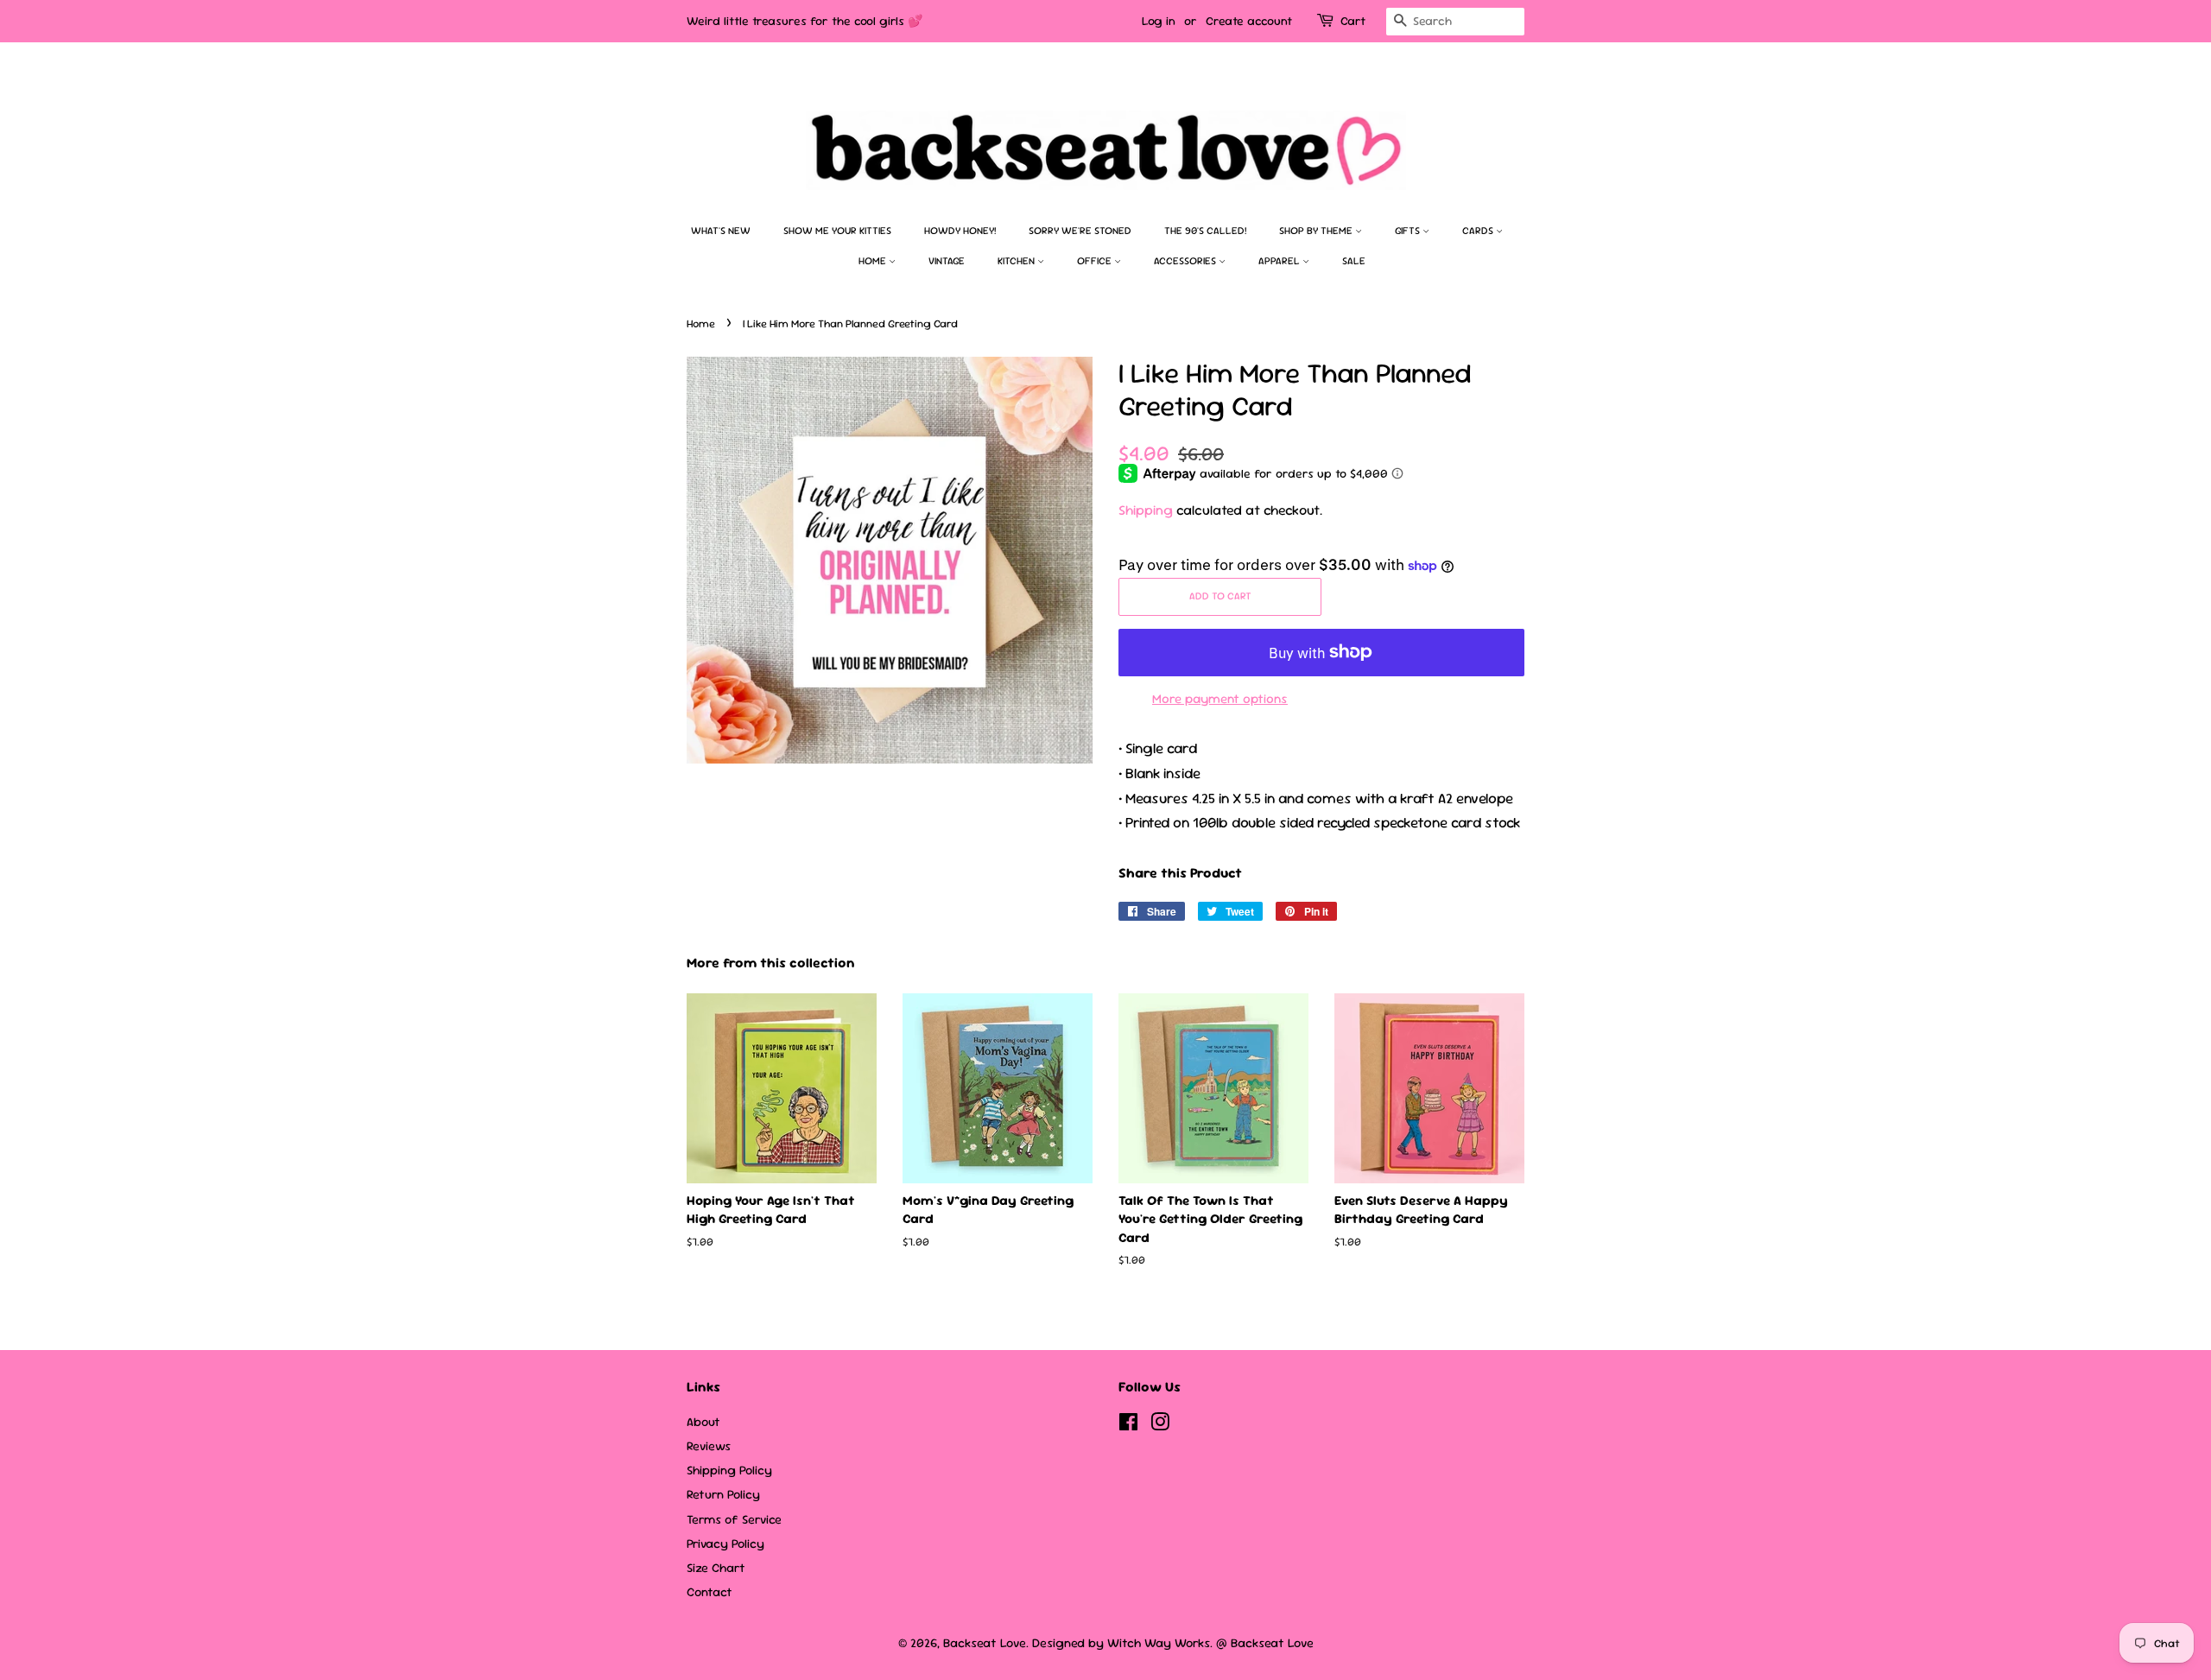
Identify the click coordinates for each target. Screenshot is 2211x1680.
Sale (1354, 261)
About (703, 1422)
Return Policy (723, 1494)
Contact (710, 1592)
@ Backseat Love (1265, 1643)
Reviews (709, 1446)
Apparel (1280, 261)
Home (874, 261)
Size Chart (716, 1568)
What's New (721, 231)
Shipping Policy (729, 1470)
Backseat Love (985, 1643)
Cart (1353, 21)
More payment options (1220, 698)
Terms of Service (734, 1519)
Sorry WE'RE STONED (1080, 231)
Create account (1249, 21)
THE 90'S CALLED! (1205, 231)
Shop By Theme (1317, 231)
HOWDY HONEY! (960, 231)
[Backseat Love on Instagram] (1160, 1425)
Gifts (1409, 231)
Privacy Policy (725, 1544)
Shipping (1146, 510)
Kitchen (1017, 261)
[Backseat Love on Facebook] (1128, 1425)
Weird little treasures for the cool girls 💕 (805, 21)
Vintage (947, 261)
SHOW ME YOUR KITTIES (837, 231)
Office (1096, 261)
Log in (1159, 21)
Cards (1479, 231)
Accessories (1186, 261)
